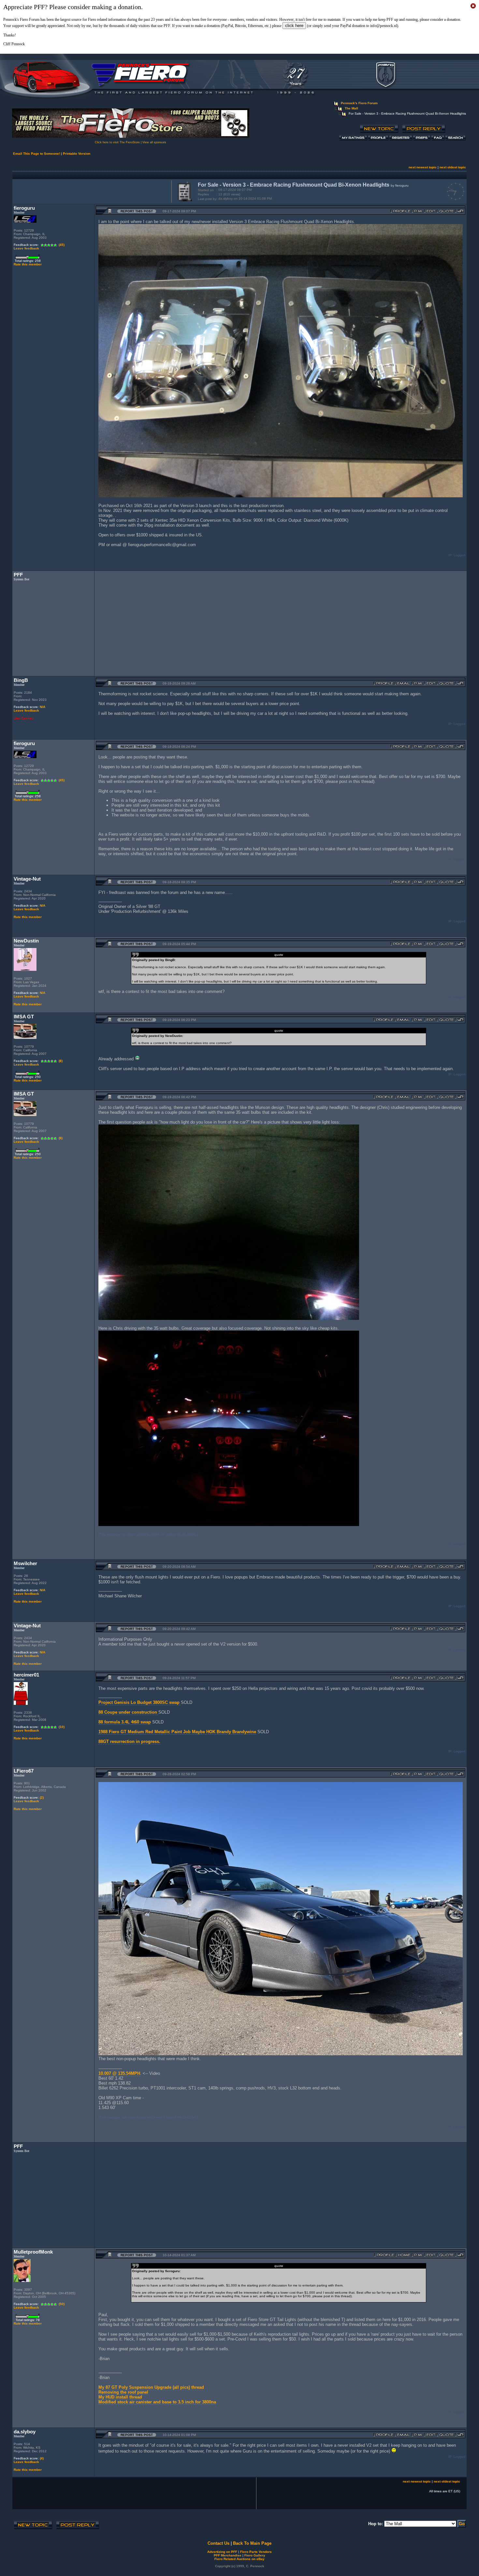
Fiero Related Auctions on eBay (239, 2559)
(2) (42, 1798)
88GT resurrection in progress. (129, 1741)
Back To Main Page (252, 2543)
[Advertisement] (91, 191)
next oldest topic (453, 167)
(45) (62, 245)
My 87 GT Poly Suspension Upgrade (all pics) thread (151, 2387)
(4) (42, 2458)
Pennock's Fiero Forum (359, 103)
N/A (43, 707)
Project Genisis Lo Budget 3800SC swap (140, 1702)
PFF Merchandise (228, 2555)
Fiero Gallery (255, 2555)
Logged (459, 555)
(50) (62, 2304)
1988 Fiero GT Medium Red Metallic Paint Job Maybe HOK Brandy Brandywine (177, 1732)
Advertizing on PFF (222, 2552)
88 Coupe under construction (128, 1712)
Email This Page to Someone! (36, 154)
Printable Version (77, 154)
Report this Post (137, 211)
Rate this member (28, 264)
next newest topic (423, 167)
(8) (61, 1061)
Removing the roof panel (123, 2392)
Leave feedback (26, 248)
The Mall (351, 108)
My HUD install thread (120, 2397)
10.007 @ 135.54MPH (119, 2073)
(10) (62, 1727)
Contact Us (218, 2543)
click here (294, 26)
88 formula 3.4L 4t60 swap (125, 1722)
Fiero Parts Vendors (256, 2552)
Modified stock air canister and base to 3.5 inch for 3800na (157, 2402)
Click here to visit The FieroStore (117, 142)
